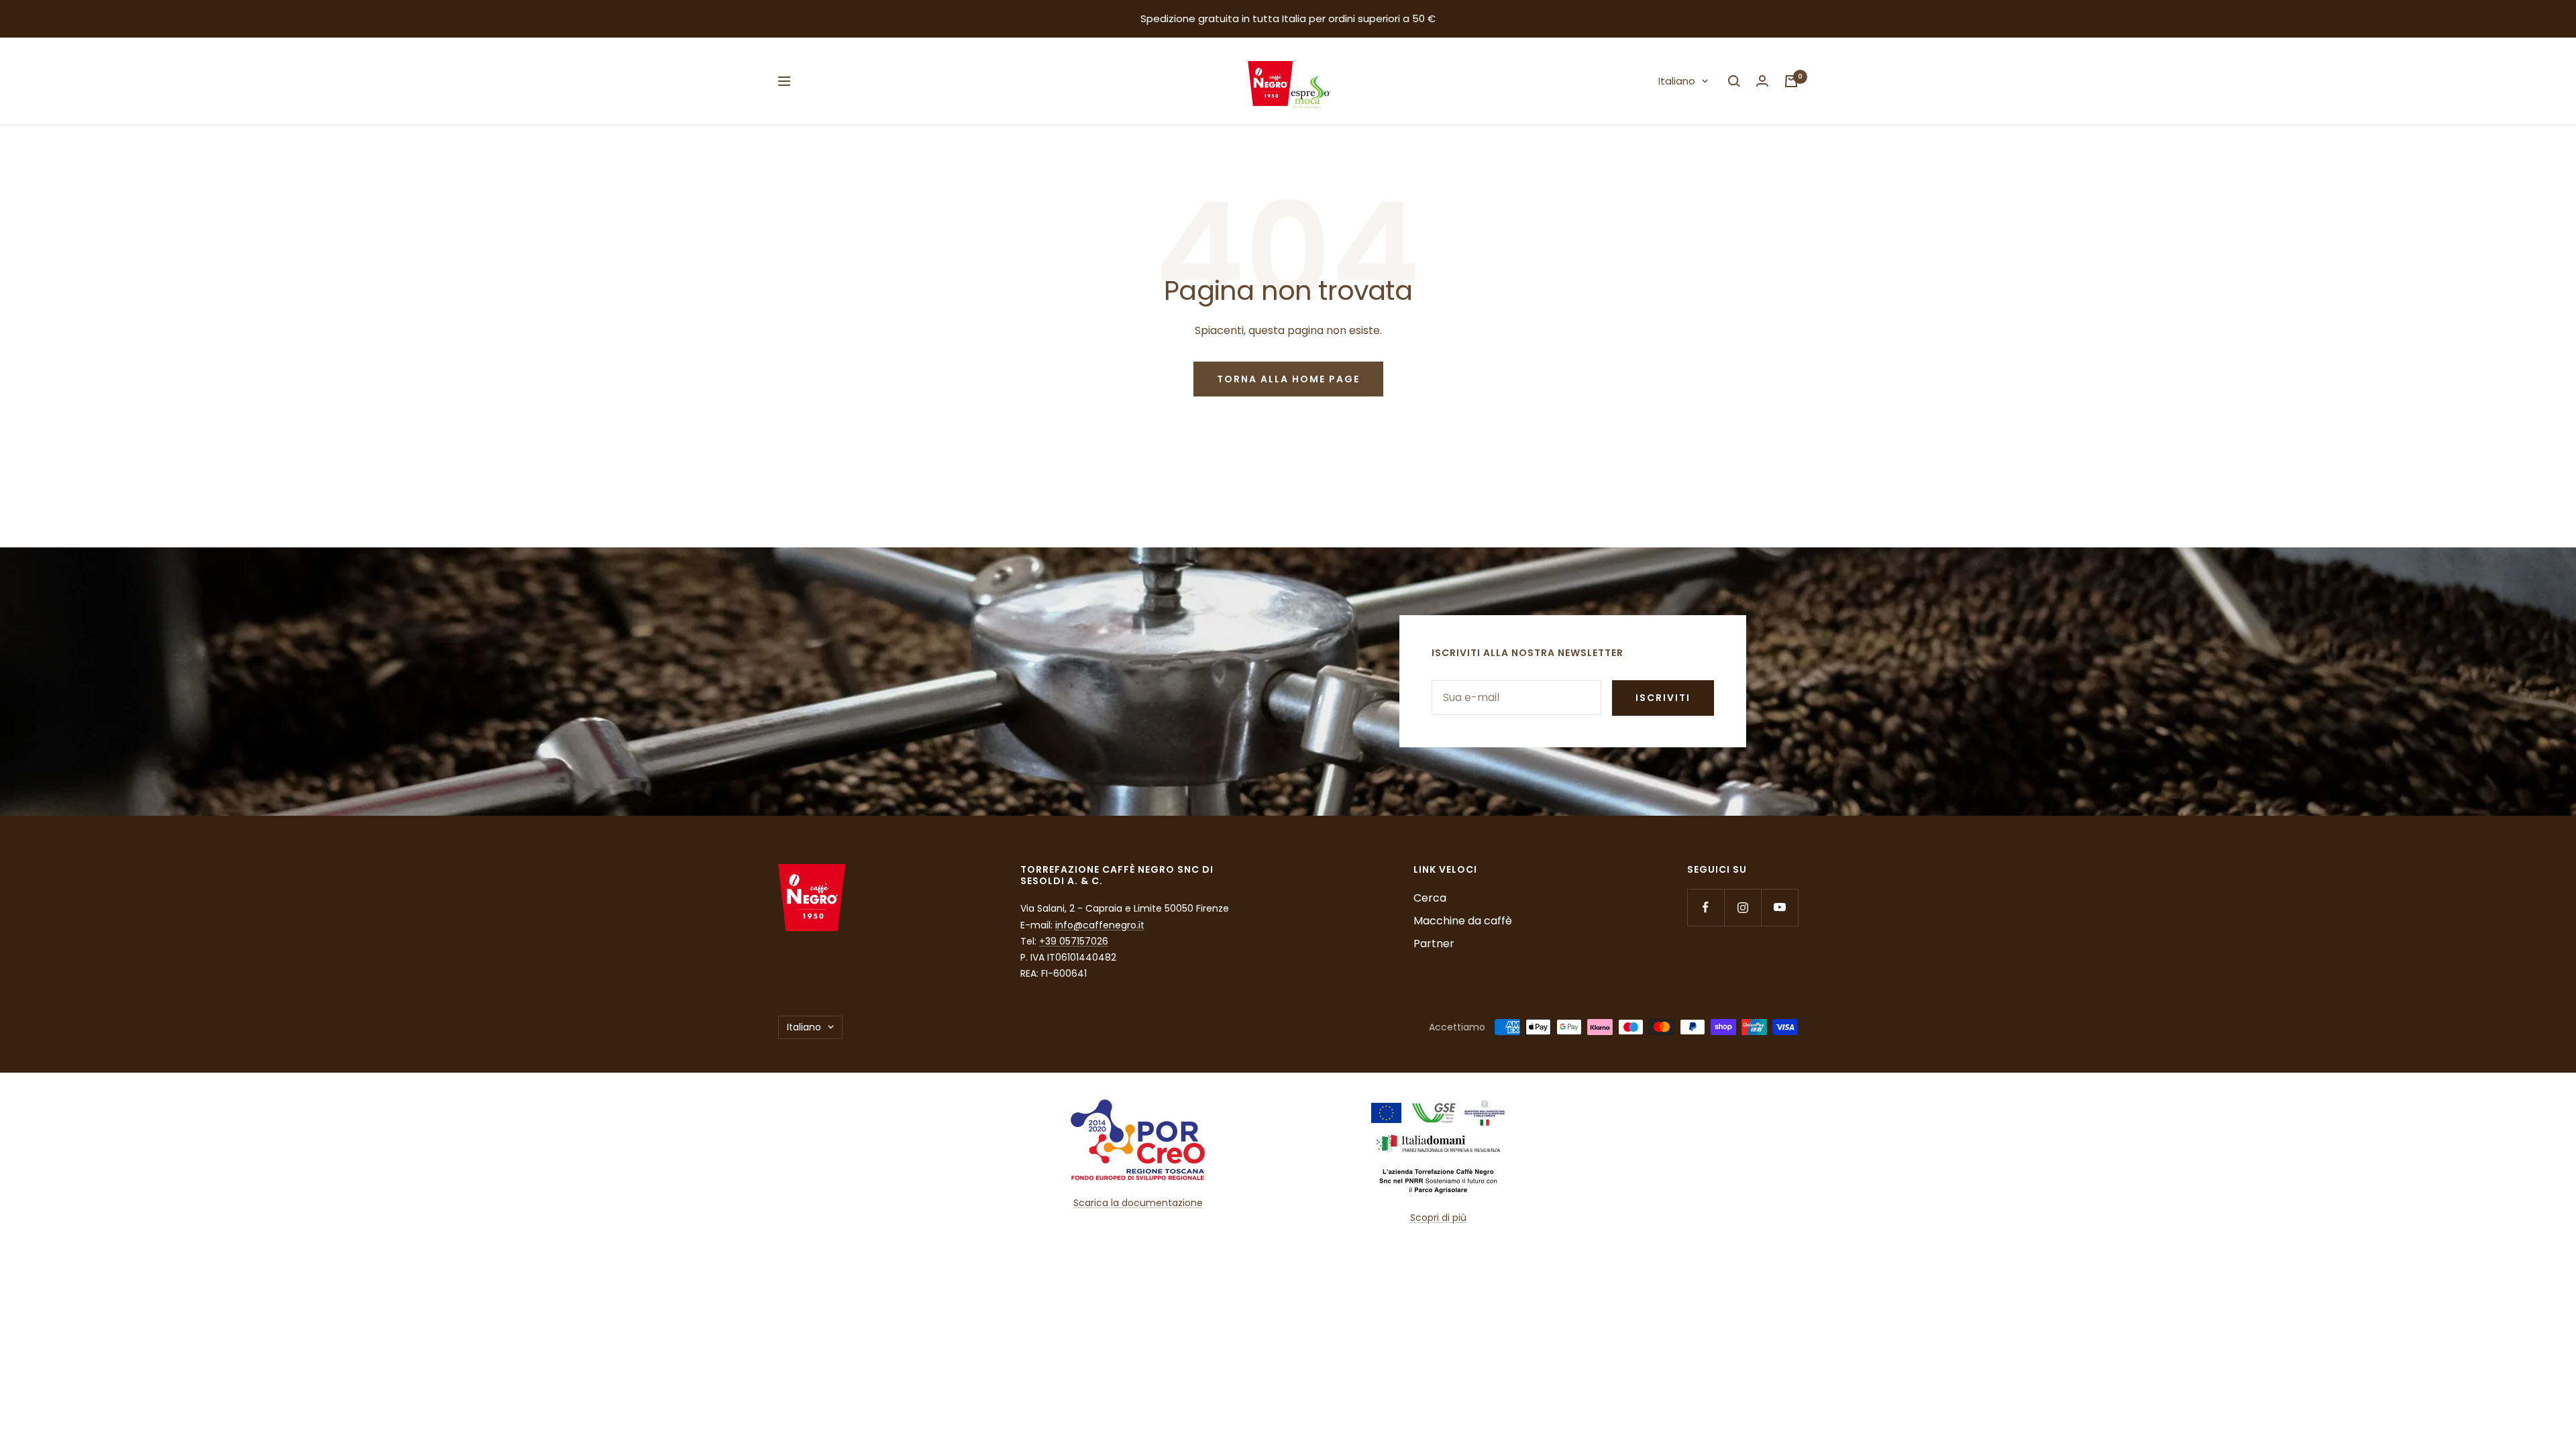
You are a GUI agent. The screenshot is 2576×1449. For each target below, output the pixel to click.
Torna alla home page (1288, 379)
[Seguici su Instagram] (1742, 907)
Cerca (1430, 898)
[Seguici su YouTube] (1779, 907)
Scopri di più (1438, 1218)
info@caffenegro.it (1100, 925)
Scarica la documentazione (1138, 1203)
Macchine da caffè (1463, 921)
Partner (1434, 944)
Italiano (1677, 81)
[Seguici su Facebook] (1706, 907)
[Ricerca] (1734, 81)
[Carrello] (1791, 81)
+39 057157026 (1074, 941)
